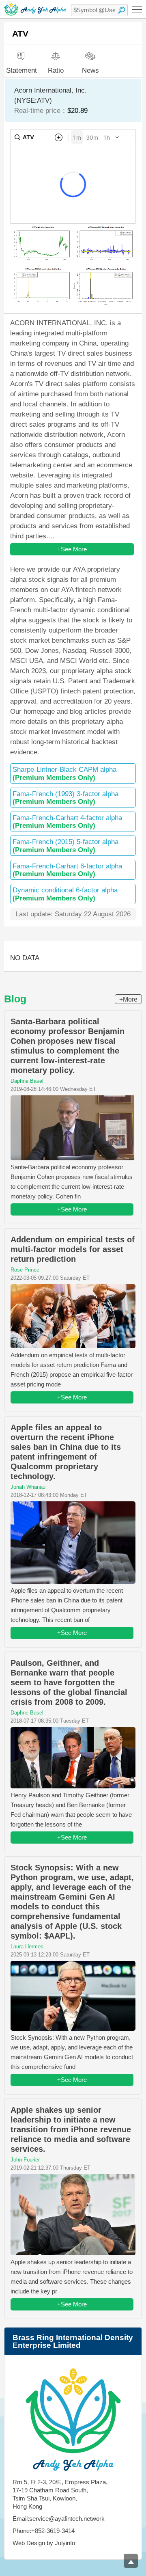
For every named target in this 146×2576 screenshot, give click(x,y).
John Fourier (25, 2160)
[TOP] (131, 2561)
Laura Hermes (27, 1947)
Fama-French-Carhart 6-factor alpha (67, 870)
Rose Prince (25, 1270)
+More (128, 999)
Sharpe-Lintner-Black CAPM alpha (64, 773)
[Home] (35, 9)
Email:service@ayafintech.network (59, 2519)
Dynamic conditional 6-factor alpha (65, 894)
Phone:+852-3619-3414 (44, 2531)
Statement (21, 70)
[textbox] (99, 10)
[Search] (122, 10)
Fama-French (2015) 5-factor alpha (65, 846)
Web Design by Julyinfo (44, 2543)
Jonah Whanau (28, 1487)
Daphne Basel (27, 1081)
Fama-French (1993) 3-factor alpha (65, 798)
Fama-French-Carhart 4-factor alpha (67, 822)
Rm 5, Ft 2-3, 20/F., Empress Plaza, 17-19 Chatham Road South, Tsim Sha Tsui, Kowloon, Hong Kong (60, 2494)
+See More (72, 549)
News (90, 70)
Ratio (56, 70)
